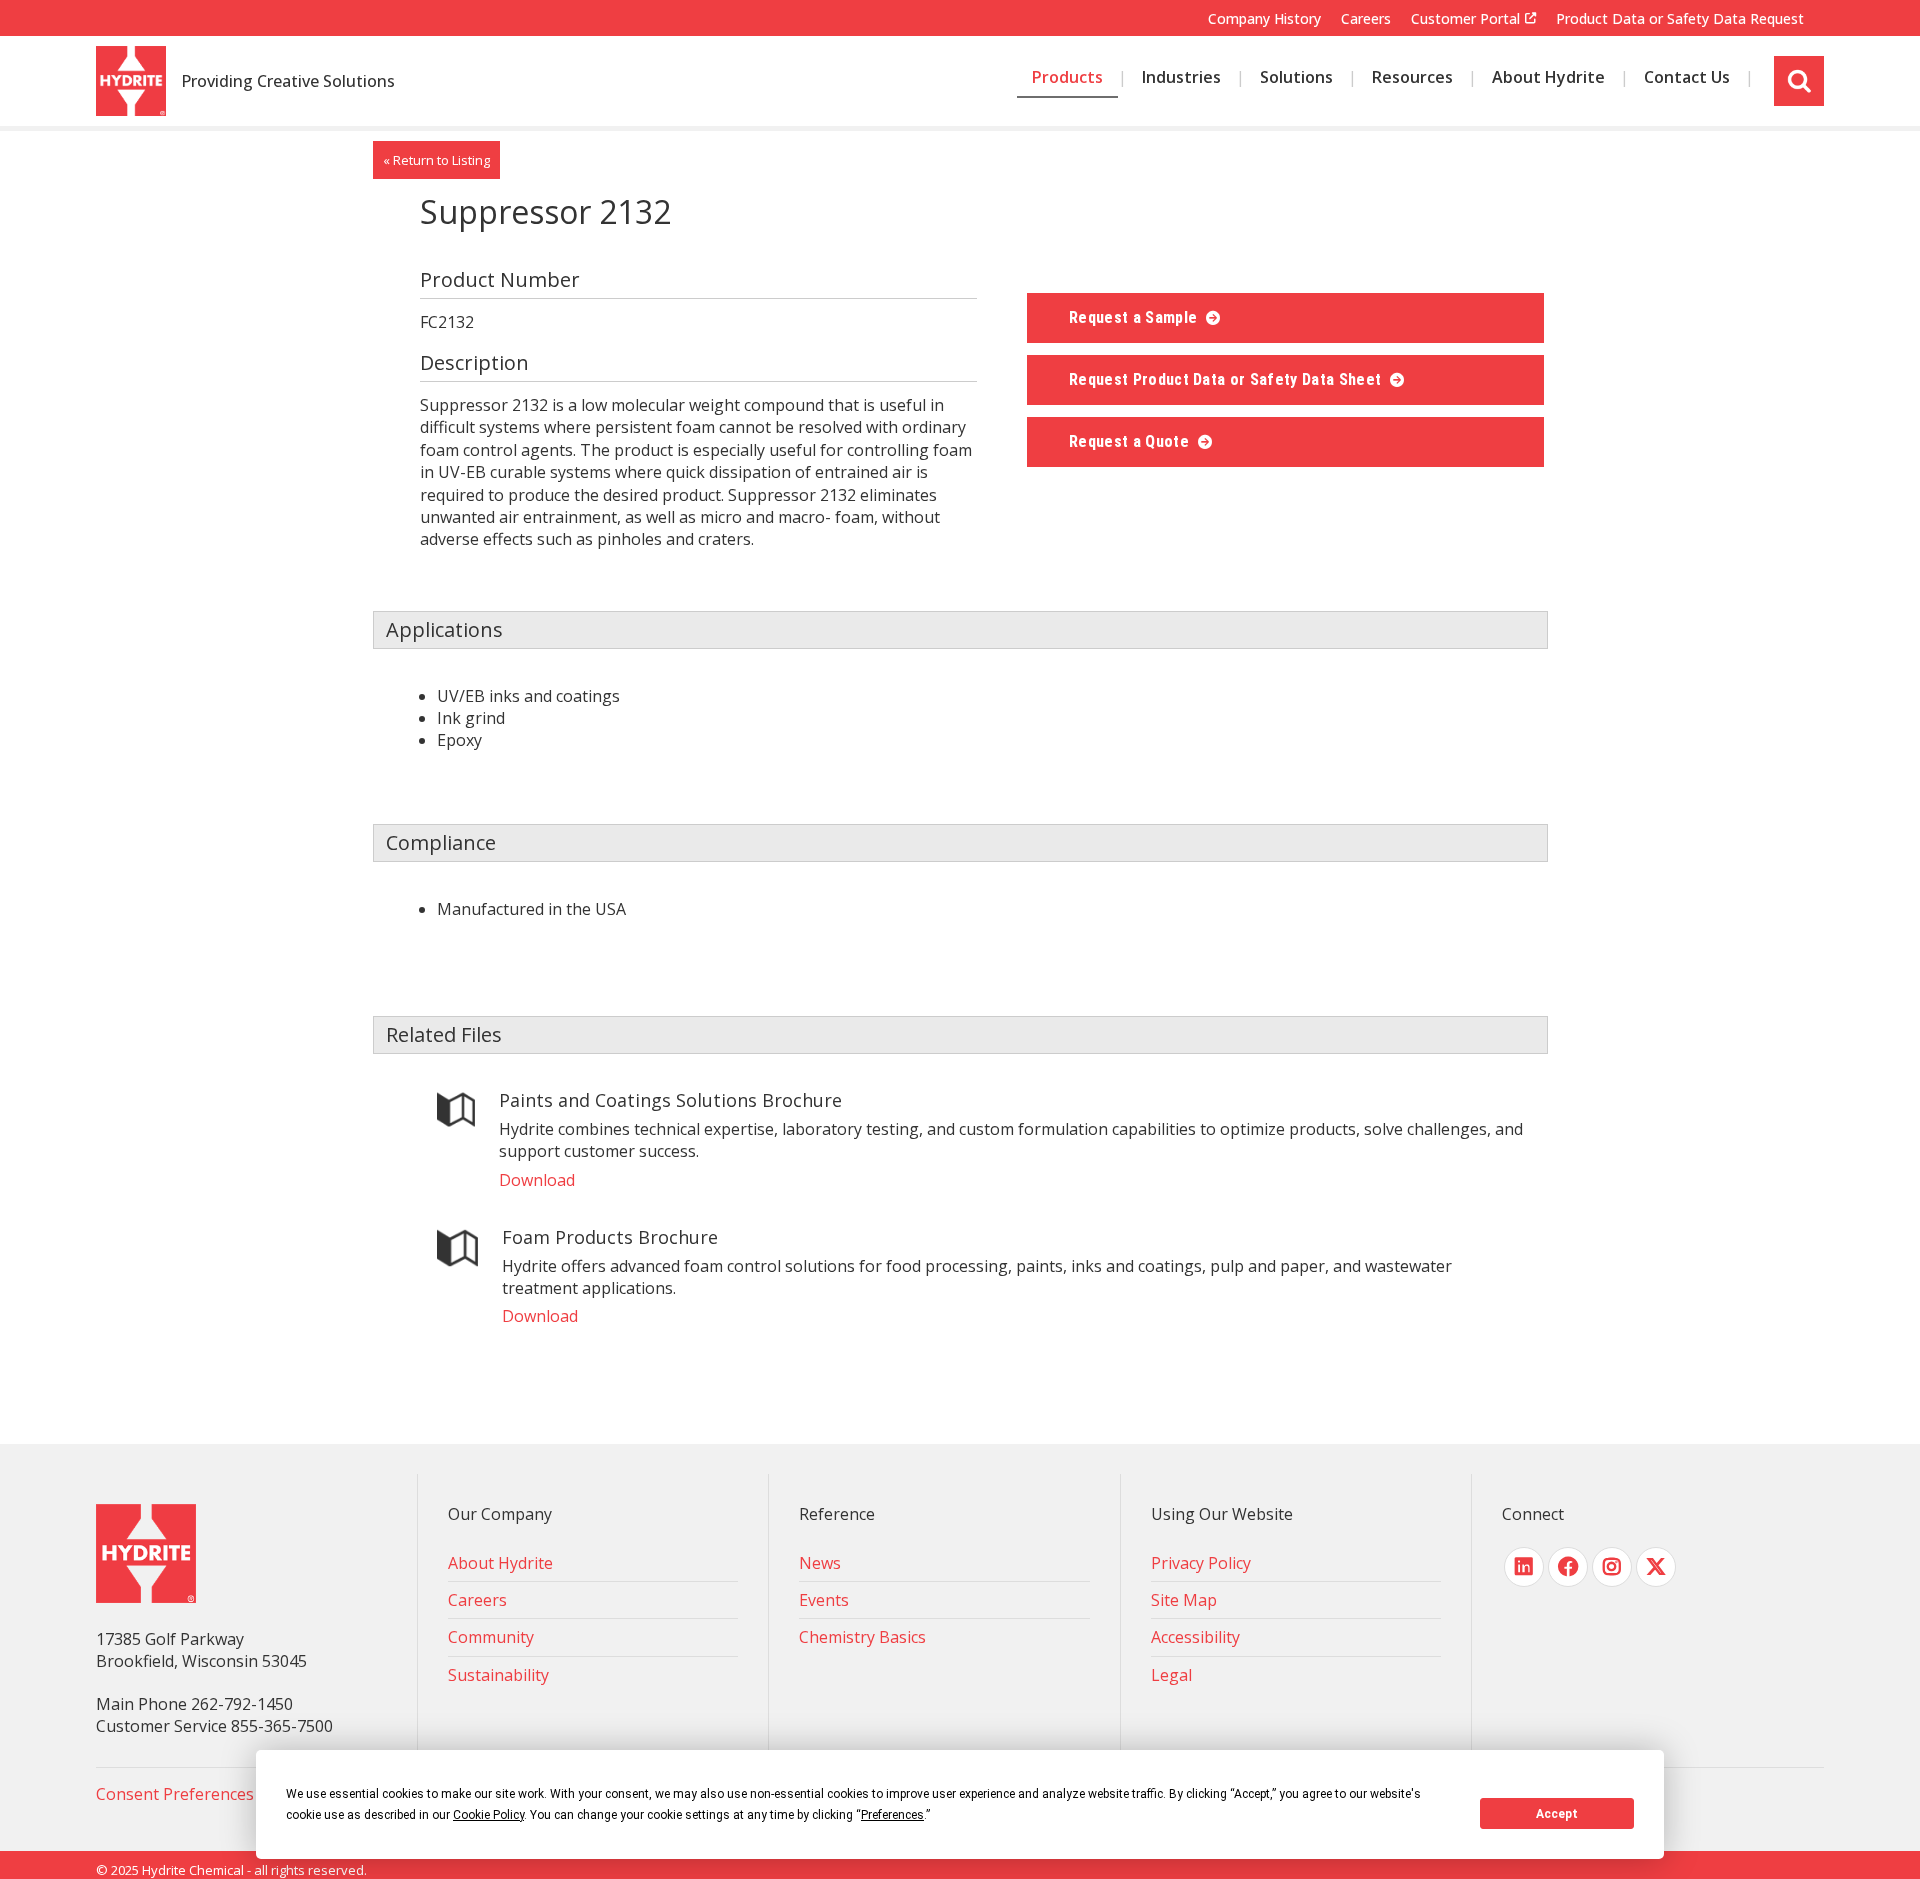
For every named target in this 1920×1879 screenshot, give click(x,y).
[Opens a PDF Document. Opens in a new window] (456, 1112)
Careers (1366, 18)
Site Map (1184, 1600)
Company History (1264, 18)
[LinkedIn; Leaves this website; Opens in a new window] (1524, 1567)
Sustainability (498, 1675)
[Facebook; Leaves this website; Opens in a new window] (1568, 1567)
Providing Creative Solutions (288, 82)
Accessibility (1195, 1637)
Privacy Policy (1201, 1563)
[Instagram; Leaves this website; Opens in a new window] (1612, 1567)
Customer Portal (1465, 19)
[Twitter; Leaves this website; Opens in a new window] (1656, 1567)
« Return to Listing (436, 160)
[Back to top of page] (1878, 1832)
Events (824, 1600)
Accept (1557, 1814)
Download (537, 1180)
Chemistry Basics (862, 1637)
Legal (1171, 1675)
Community (491, 1637)
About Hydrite (500, 1563)
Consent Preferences (175, 1794)
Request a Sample (1135, 317)
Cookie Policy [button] (488, 1815)
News (820, 1563)
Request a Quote (1131, 441)
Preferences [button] (892, 1815)
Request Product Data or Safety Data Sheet (1227, 379)
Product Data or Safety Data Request (1680, 18)
